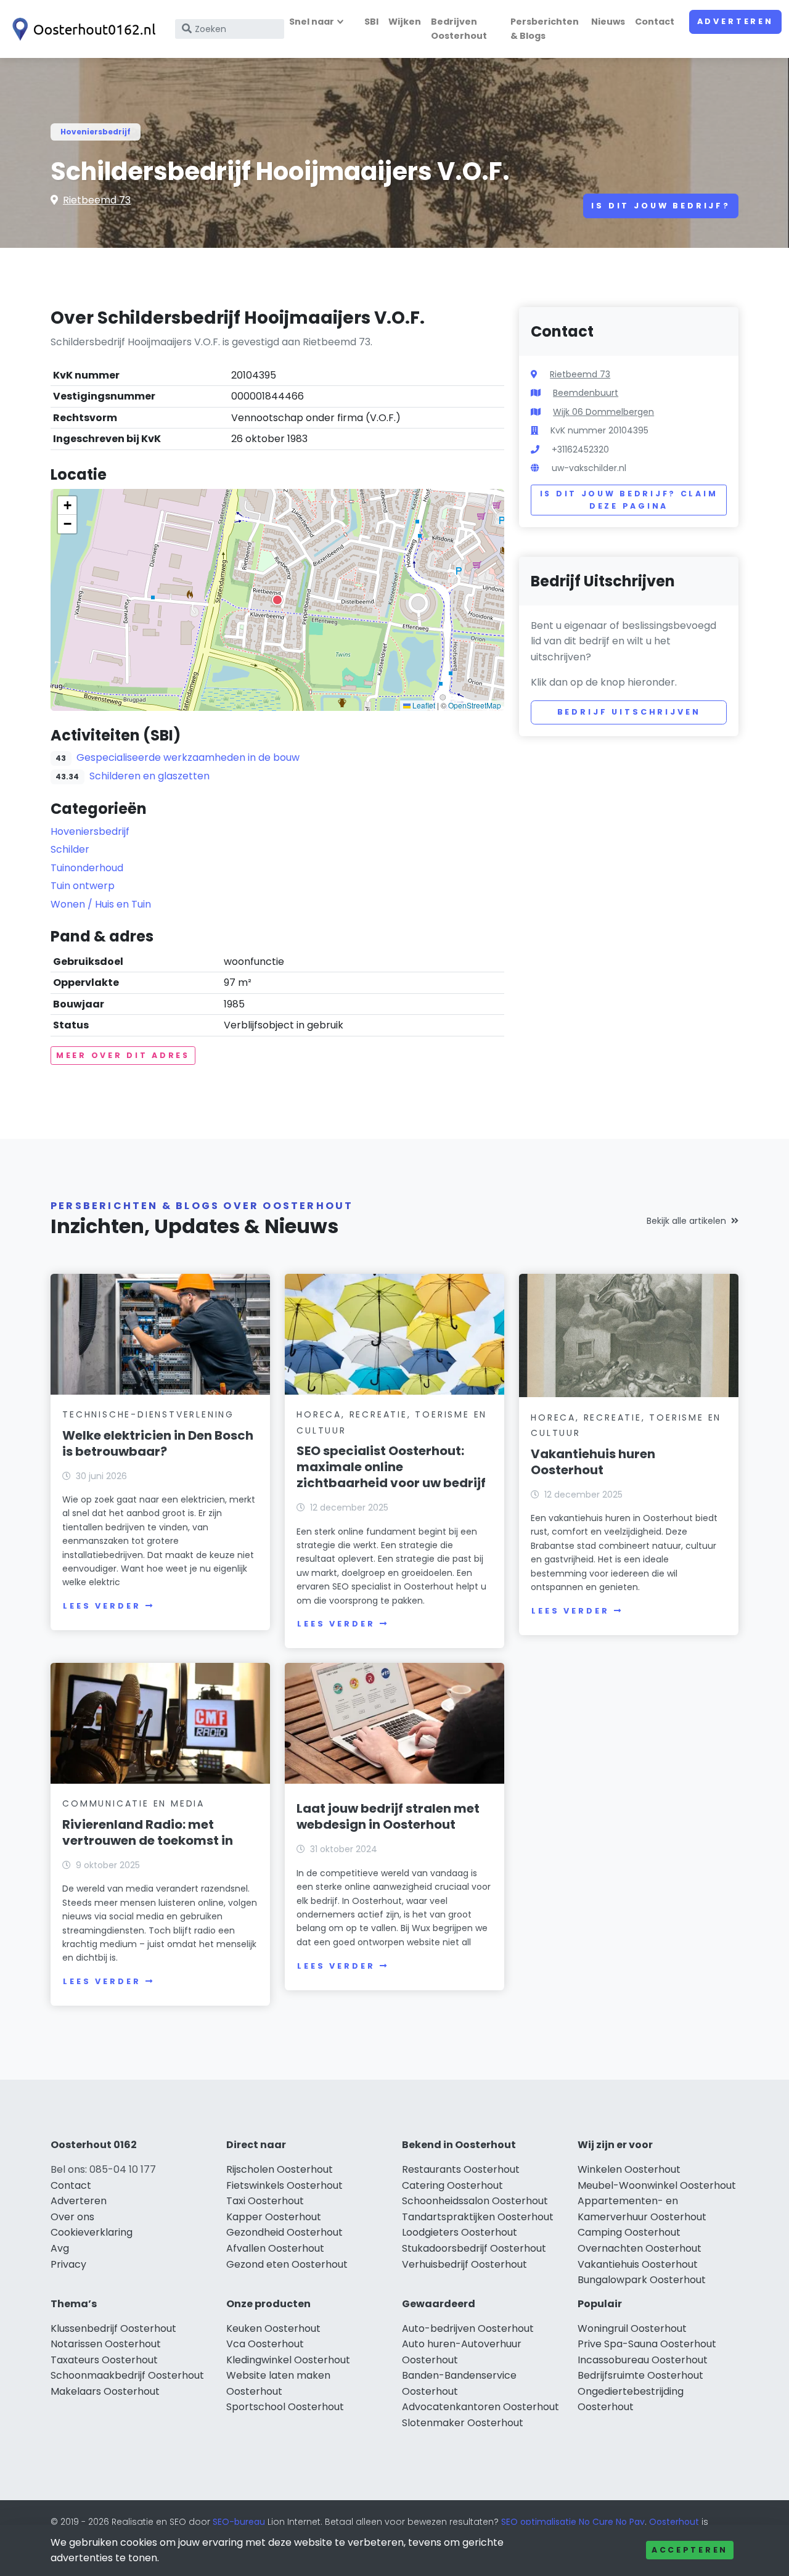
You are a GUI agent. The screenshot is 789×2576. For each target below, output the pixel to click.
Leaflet (423, 705)
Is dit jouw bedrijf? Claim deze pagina (629, 500)
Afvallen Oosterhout (275, 2248)
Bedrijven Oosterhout (459, 29)
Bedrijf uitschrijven (629, 712)
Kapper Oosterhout (274, 2217)
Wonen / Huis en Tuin (101, 904)
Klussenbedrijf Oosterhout (113, 2328)
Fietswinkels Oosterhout (284, 2185)
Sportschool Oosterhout (285, 2407)
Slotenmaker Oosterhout (463, 2423)
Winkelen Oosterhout (629, 2169)
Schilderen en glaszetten (149, 776)
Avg (60, 2248)
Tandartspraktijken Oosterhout (478, 2217)
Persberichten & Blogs (545, 29)
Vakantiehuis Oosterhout (638, 2264)
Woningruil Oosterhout (632, 2328)
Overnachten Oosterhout (640, 2248)
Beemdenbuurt (586, 393)
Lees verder (102, 1606)
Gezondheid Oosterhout (284, 2232)
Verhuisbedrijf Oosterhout (464, 2264)
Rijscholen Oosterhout (280, 2169)
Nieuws (608, 22)
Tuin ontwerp (83, 886)
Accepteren (690, 2550)
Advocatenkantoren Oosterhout (480, 2407)
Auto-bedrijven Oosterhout (468, 2328)
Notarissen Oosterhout (106, 2344)
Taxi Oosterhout (265, 2201)
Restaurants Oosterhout (461, 2169)
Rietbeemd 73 (97, 200)
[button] (277, 600)
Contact (655, 22)
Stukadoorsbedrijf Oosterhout (474, 2248)
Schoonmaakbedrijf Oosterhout (127, 2375)
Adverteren (735, 21)
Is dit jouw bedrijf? (661, 206)
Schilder (70, 849)
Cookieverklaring (92, 2232)
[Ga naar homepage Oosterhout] (81, 29)
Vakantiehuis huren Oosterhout (593, 1462)
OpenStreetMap (475, 705)
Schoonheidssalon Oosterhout (475, 2201)
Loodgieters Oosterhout (460, 2232)
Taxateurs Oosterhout (104, 2360)
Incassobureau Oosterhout (643, 2360)
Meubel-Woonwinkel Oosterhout (657, 2185)
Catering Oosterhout (452, 2185)
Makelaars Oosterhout (105, 2391)
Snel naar (312, 22)
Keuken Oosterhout (273, 2328)
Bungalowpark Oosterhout (642, 2280)
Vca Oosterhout (265, 2344)
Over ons (72, 2217)
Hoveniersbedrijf (96, 132)
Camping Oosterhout (629, 2232)
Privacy (68, 2264)
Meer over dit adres (123, 1055)
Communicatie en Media (133, 1803)
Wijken (405, 22)
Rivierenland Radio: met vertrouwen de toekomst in (148, 1832)
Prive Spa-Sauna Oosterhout (647, 2344)
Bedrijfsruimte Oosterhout (640, 2375)
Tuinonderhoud (87, 868)
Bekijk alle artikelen (686, 1221)
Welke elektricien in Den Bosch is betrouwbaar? (158, 1443)
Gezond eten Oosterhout (287, 2264)
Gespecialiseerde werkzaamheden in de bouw (188, 757)
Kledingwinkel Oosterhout (288, 2360)
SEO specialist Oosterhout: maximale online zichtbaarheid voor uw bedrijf (391, 1467)
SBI (371, 22)
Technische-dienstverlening (148, 1414)
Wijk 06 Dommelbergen (603, 412)
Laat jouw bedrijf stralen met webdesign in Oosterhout (388, 1816)
